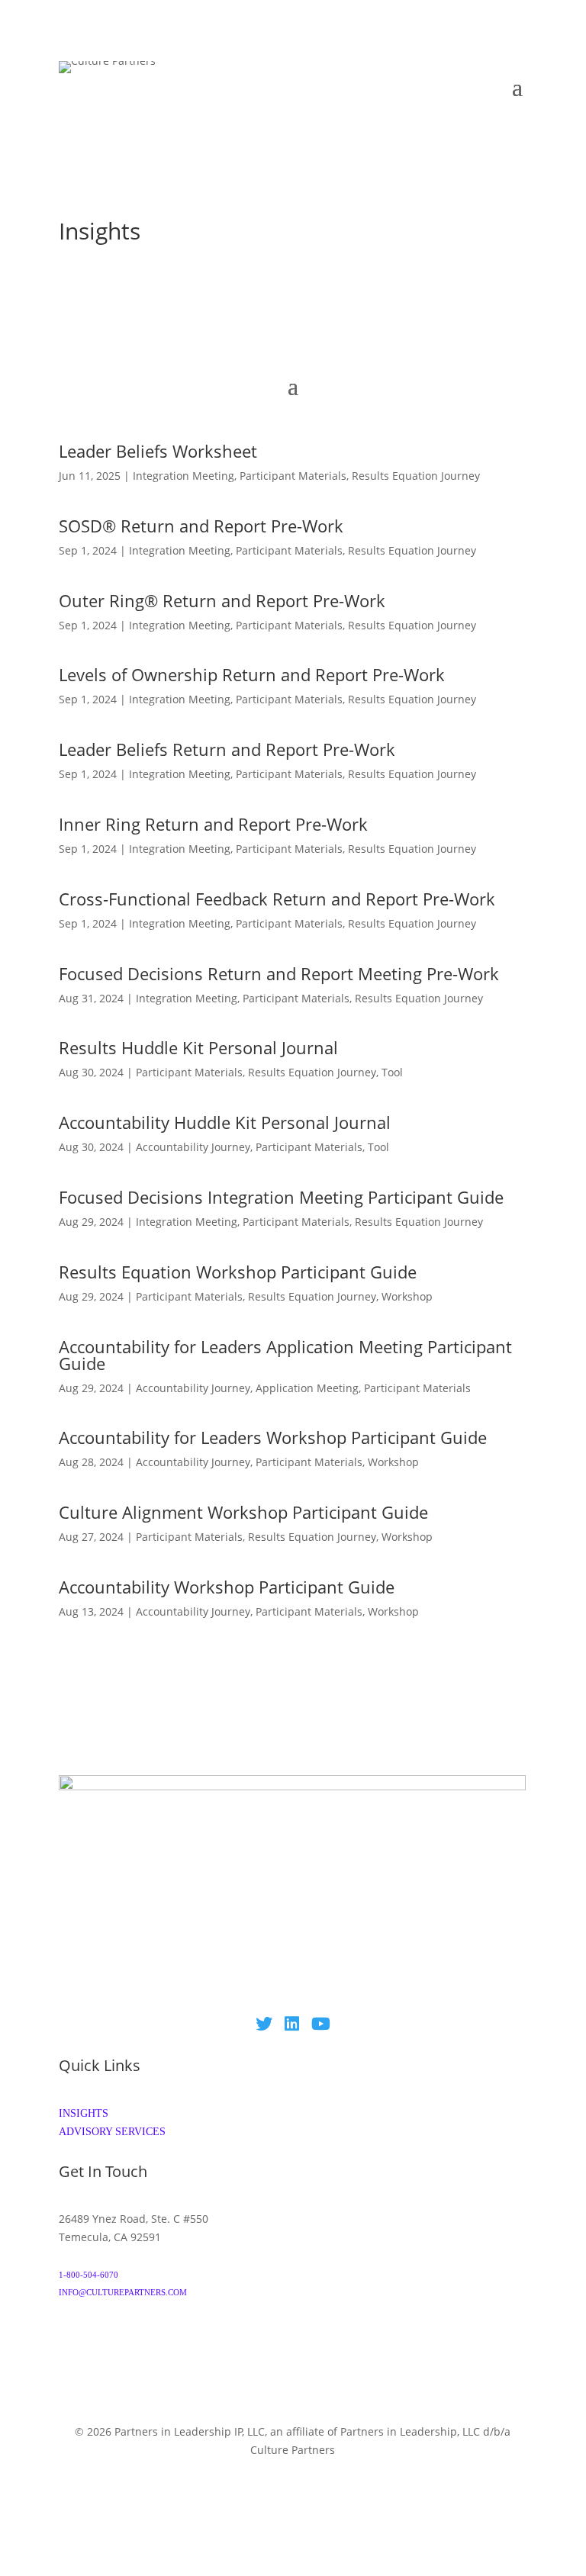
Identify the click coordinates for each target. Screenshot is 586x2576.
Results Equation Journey (416, 476)
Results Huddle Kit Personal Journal (198, 1047)
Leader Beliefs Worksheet (158, 451)
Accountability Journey (193, 1147)
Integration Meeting (184, 476)
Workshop (407, 1296)
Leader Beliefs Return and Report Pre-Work (227, 749)
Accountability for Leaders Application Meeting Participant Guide (285, 1355)
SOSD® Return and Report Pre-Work (201, 526)
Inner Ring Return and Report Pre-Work (213, 824)
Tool (392, 1072)
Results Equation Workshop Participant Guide (238, 1272)
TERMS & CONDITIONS (469, 2487)
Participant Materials (293, 476)
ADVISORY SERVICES (112, 2132)
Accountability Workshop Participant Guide (227, 1587)
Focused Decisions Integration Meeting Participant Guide (281, 1197)
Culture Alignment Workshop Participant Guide (243, 1512)
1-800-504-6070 (89, 2275)
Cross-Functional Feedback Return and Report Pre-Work (277, 899)
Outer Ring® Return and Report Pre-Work (222, 600)
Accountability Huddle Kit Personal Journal (225, 1122)
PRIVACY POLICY (123, 2505)
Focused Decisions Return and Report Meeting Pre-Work (279, 973)
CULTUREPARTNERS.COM (293, 2468)
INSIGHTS (84, 2113)
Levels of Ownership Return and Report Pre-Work (252, 674)
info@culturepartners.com (123, 2292)
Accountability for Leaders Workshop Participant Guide (273, 1437)
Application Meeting (307, 1388)
